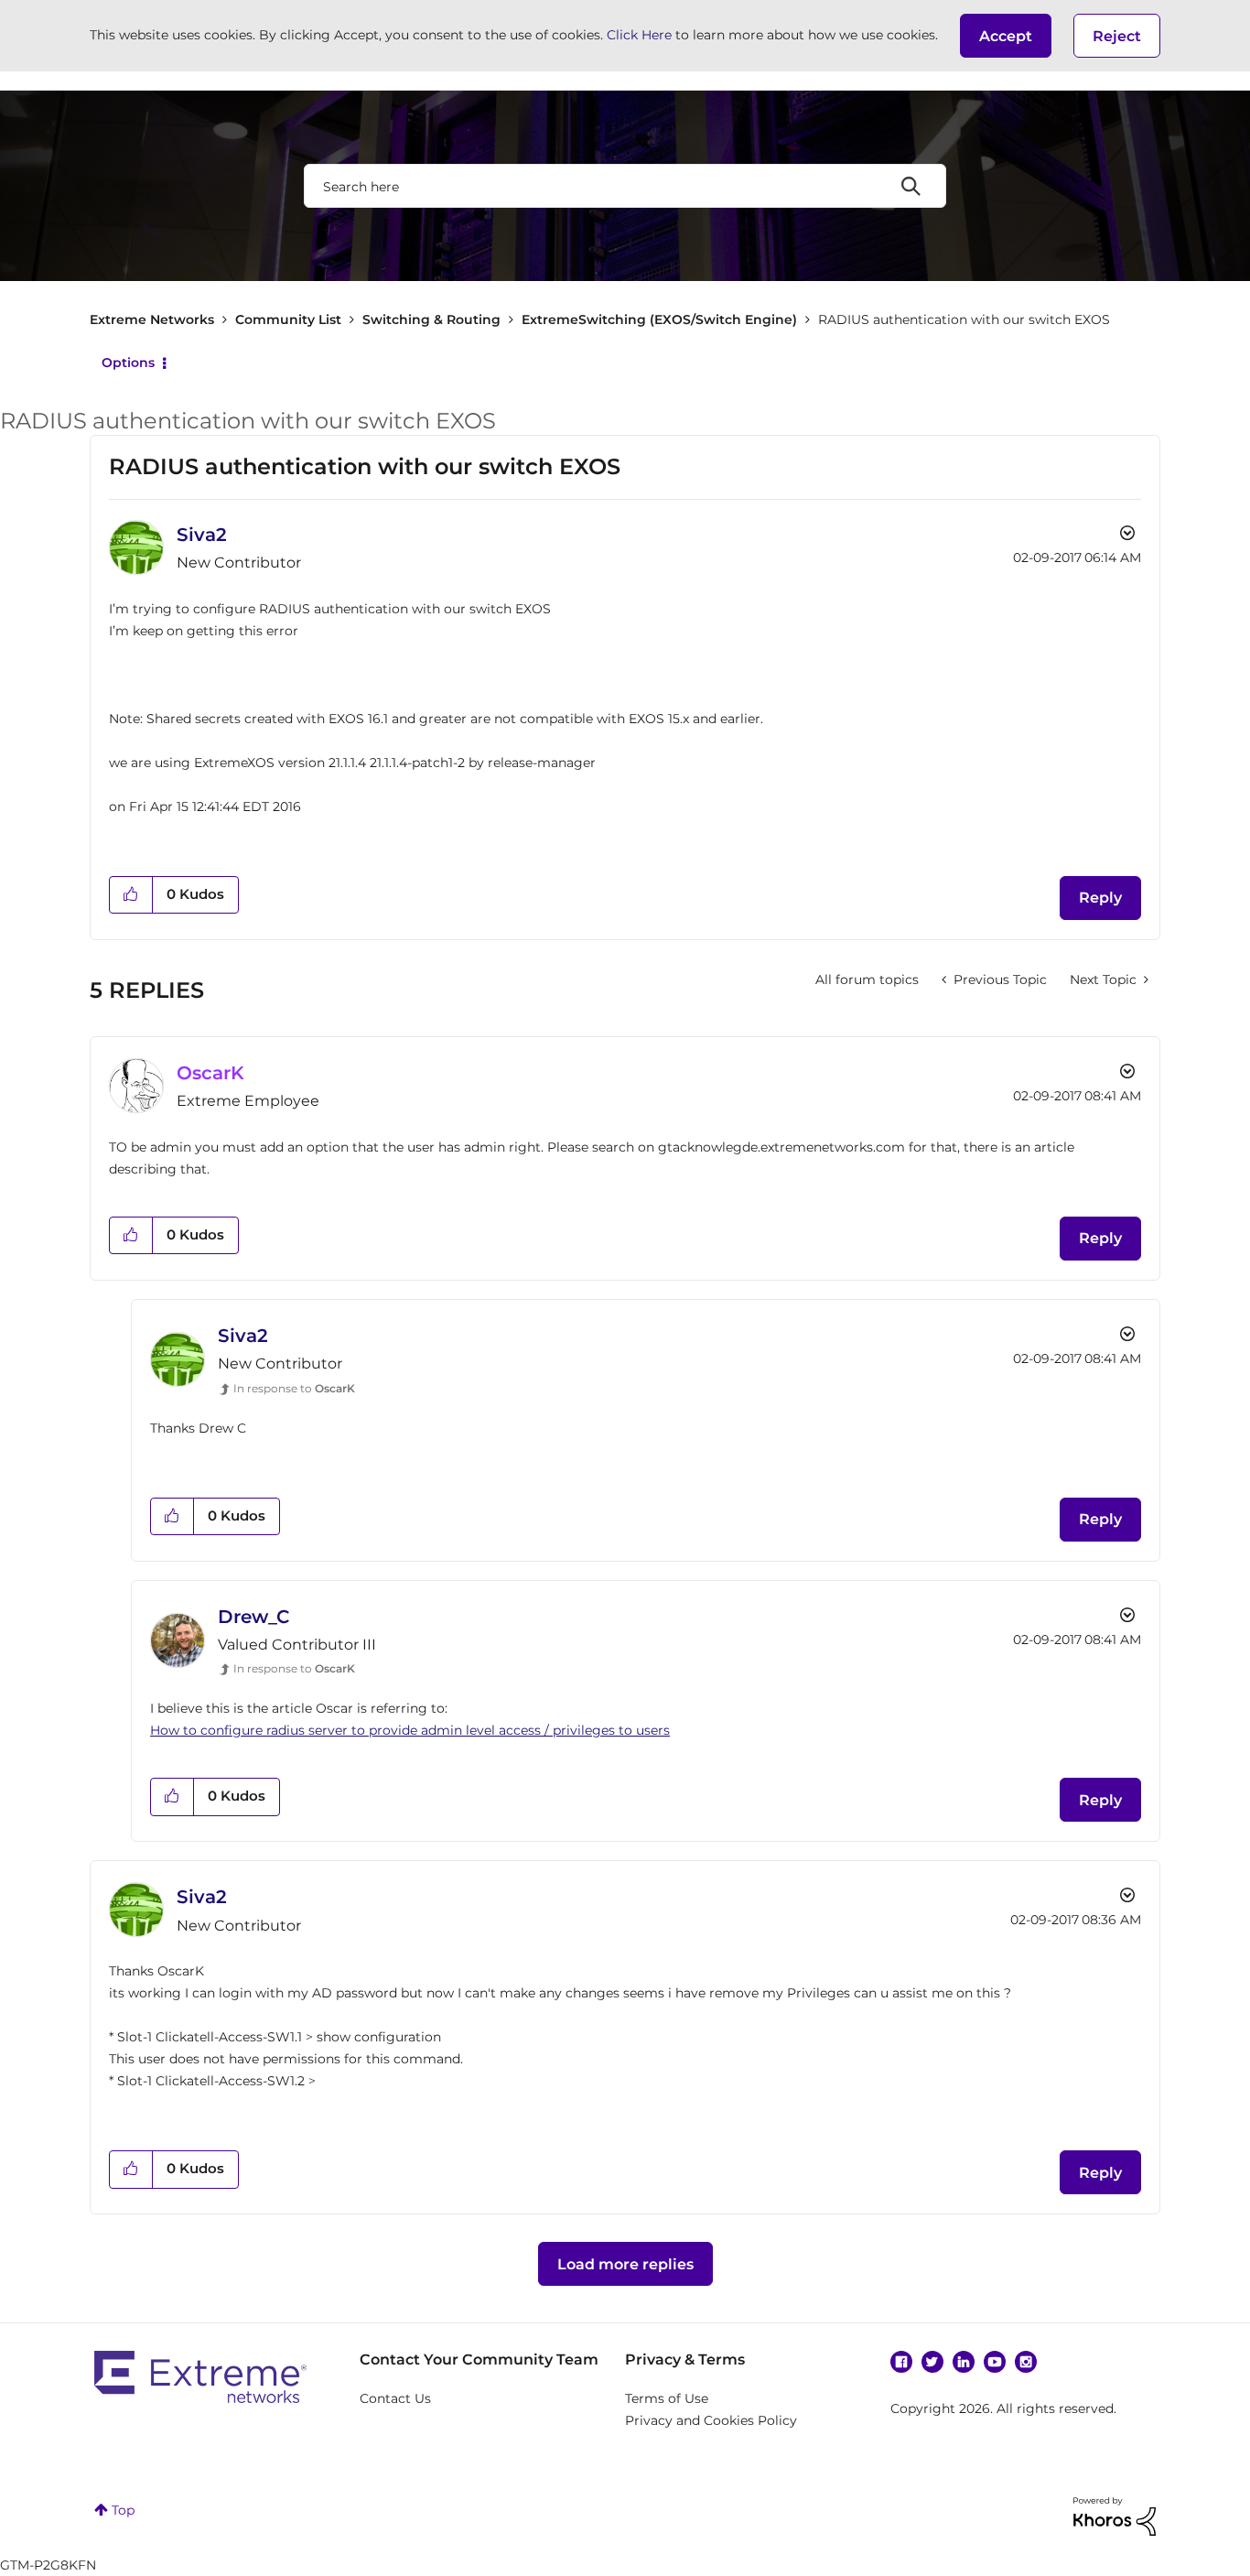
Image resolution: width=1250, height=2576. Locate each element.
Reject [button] (1117, 36)
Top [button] (123, 2510)
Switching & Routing (431, 319)
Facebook (901, 2362)
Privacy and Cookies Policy (711, 2420)
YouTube (995, 2362)
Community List (288, 319)
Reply (1100, 898)
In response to (294, 1388)
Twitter (932, 2362)
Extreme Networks (152, 319)
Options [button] (128, 363)
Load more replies (625, 2264)
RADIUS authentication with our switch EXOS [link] (964, 319)
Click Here (639, 35)
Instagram (1026, 2362)
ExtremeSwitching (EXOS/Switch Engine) (659, 319)
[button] (1006, 36)
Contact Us (395, 2398)
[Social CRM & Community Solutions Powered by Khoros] (1115, 2515)
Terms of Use (667, 2398)
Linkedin (964, 2362)
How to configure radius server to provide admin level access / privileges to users (410, 1730)
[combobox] (625, 186)
